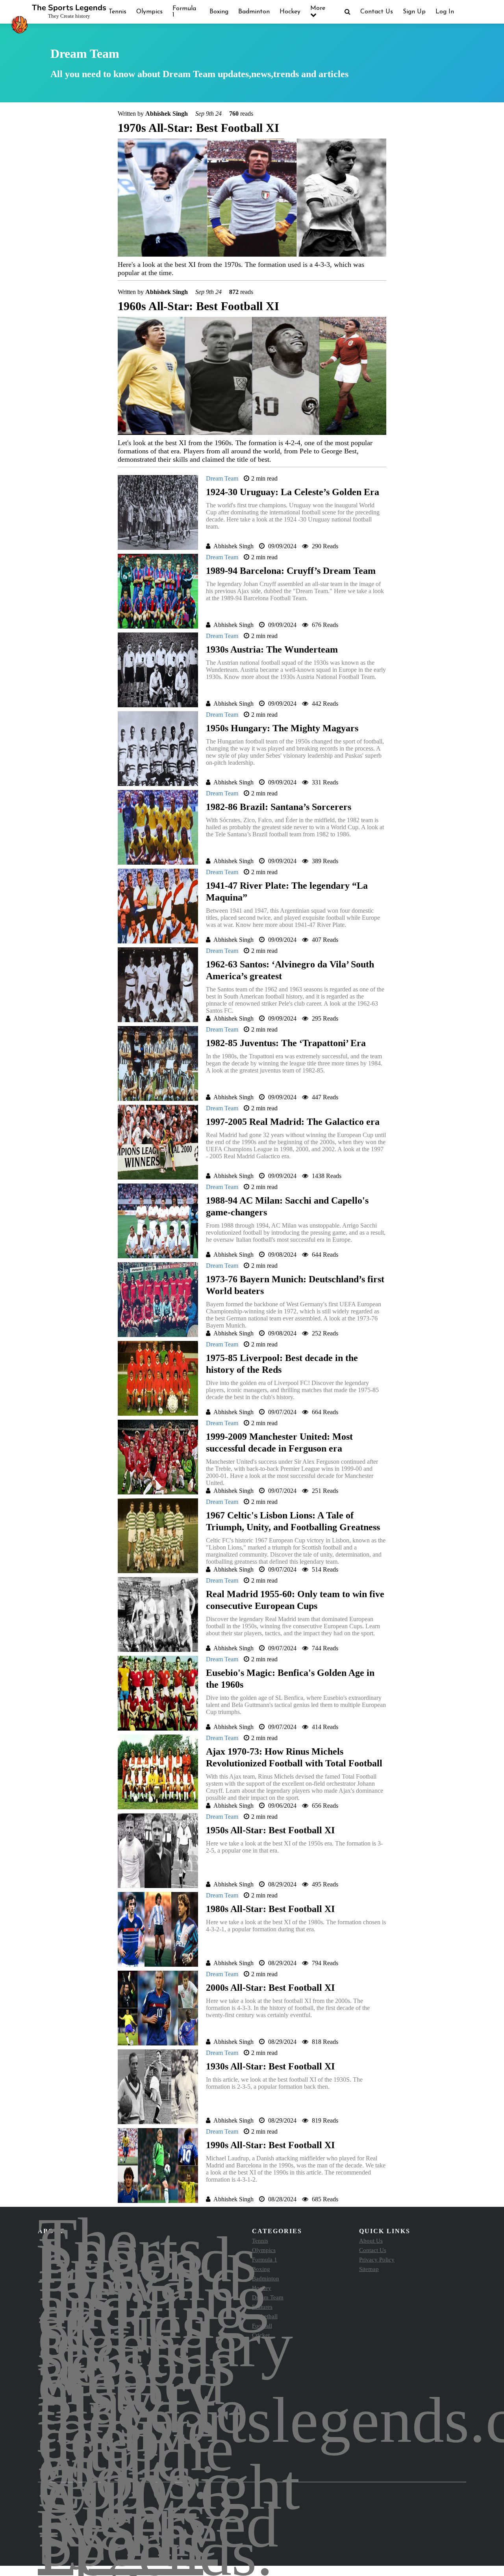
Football (262, 2326)
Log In (445, 12)
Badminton (254, 12)
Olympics (149, 12)
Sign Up (414, 12)
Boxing (219, 12)
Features (262, 2307)
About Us (371, 2241)
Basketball (265, 2316)
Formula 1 (265, 2260)
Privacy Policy (377, 2260)
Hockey (290, 12)
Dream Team (268, 2297)
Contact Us (377, 12)
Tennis (118, 12)
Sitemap (369, 2269)
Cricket (261, 2335)
